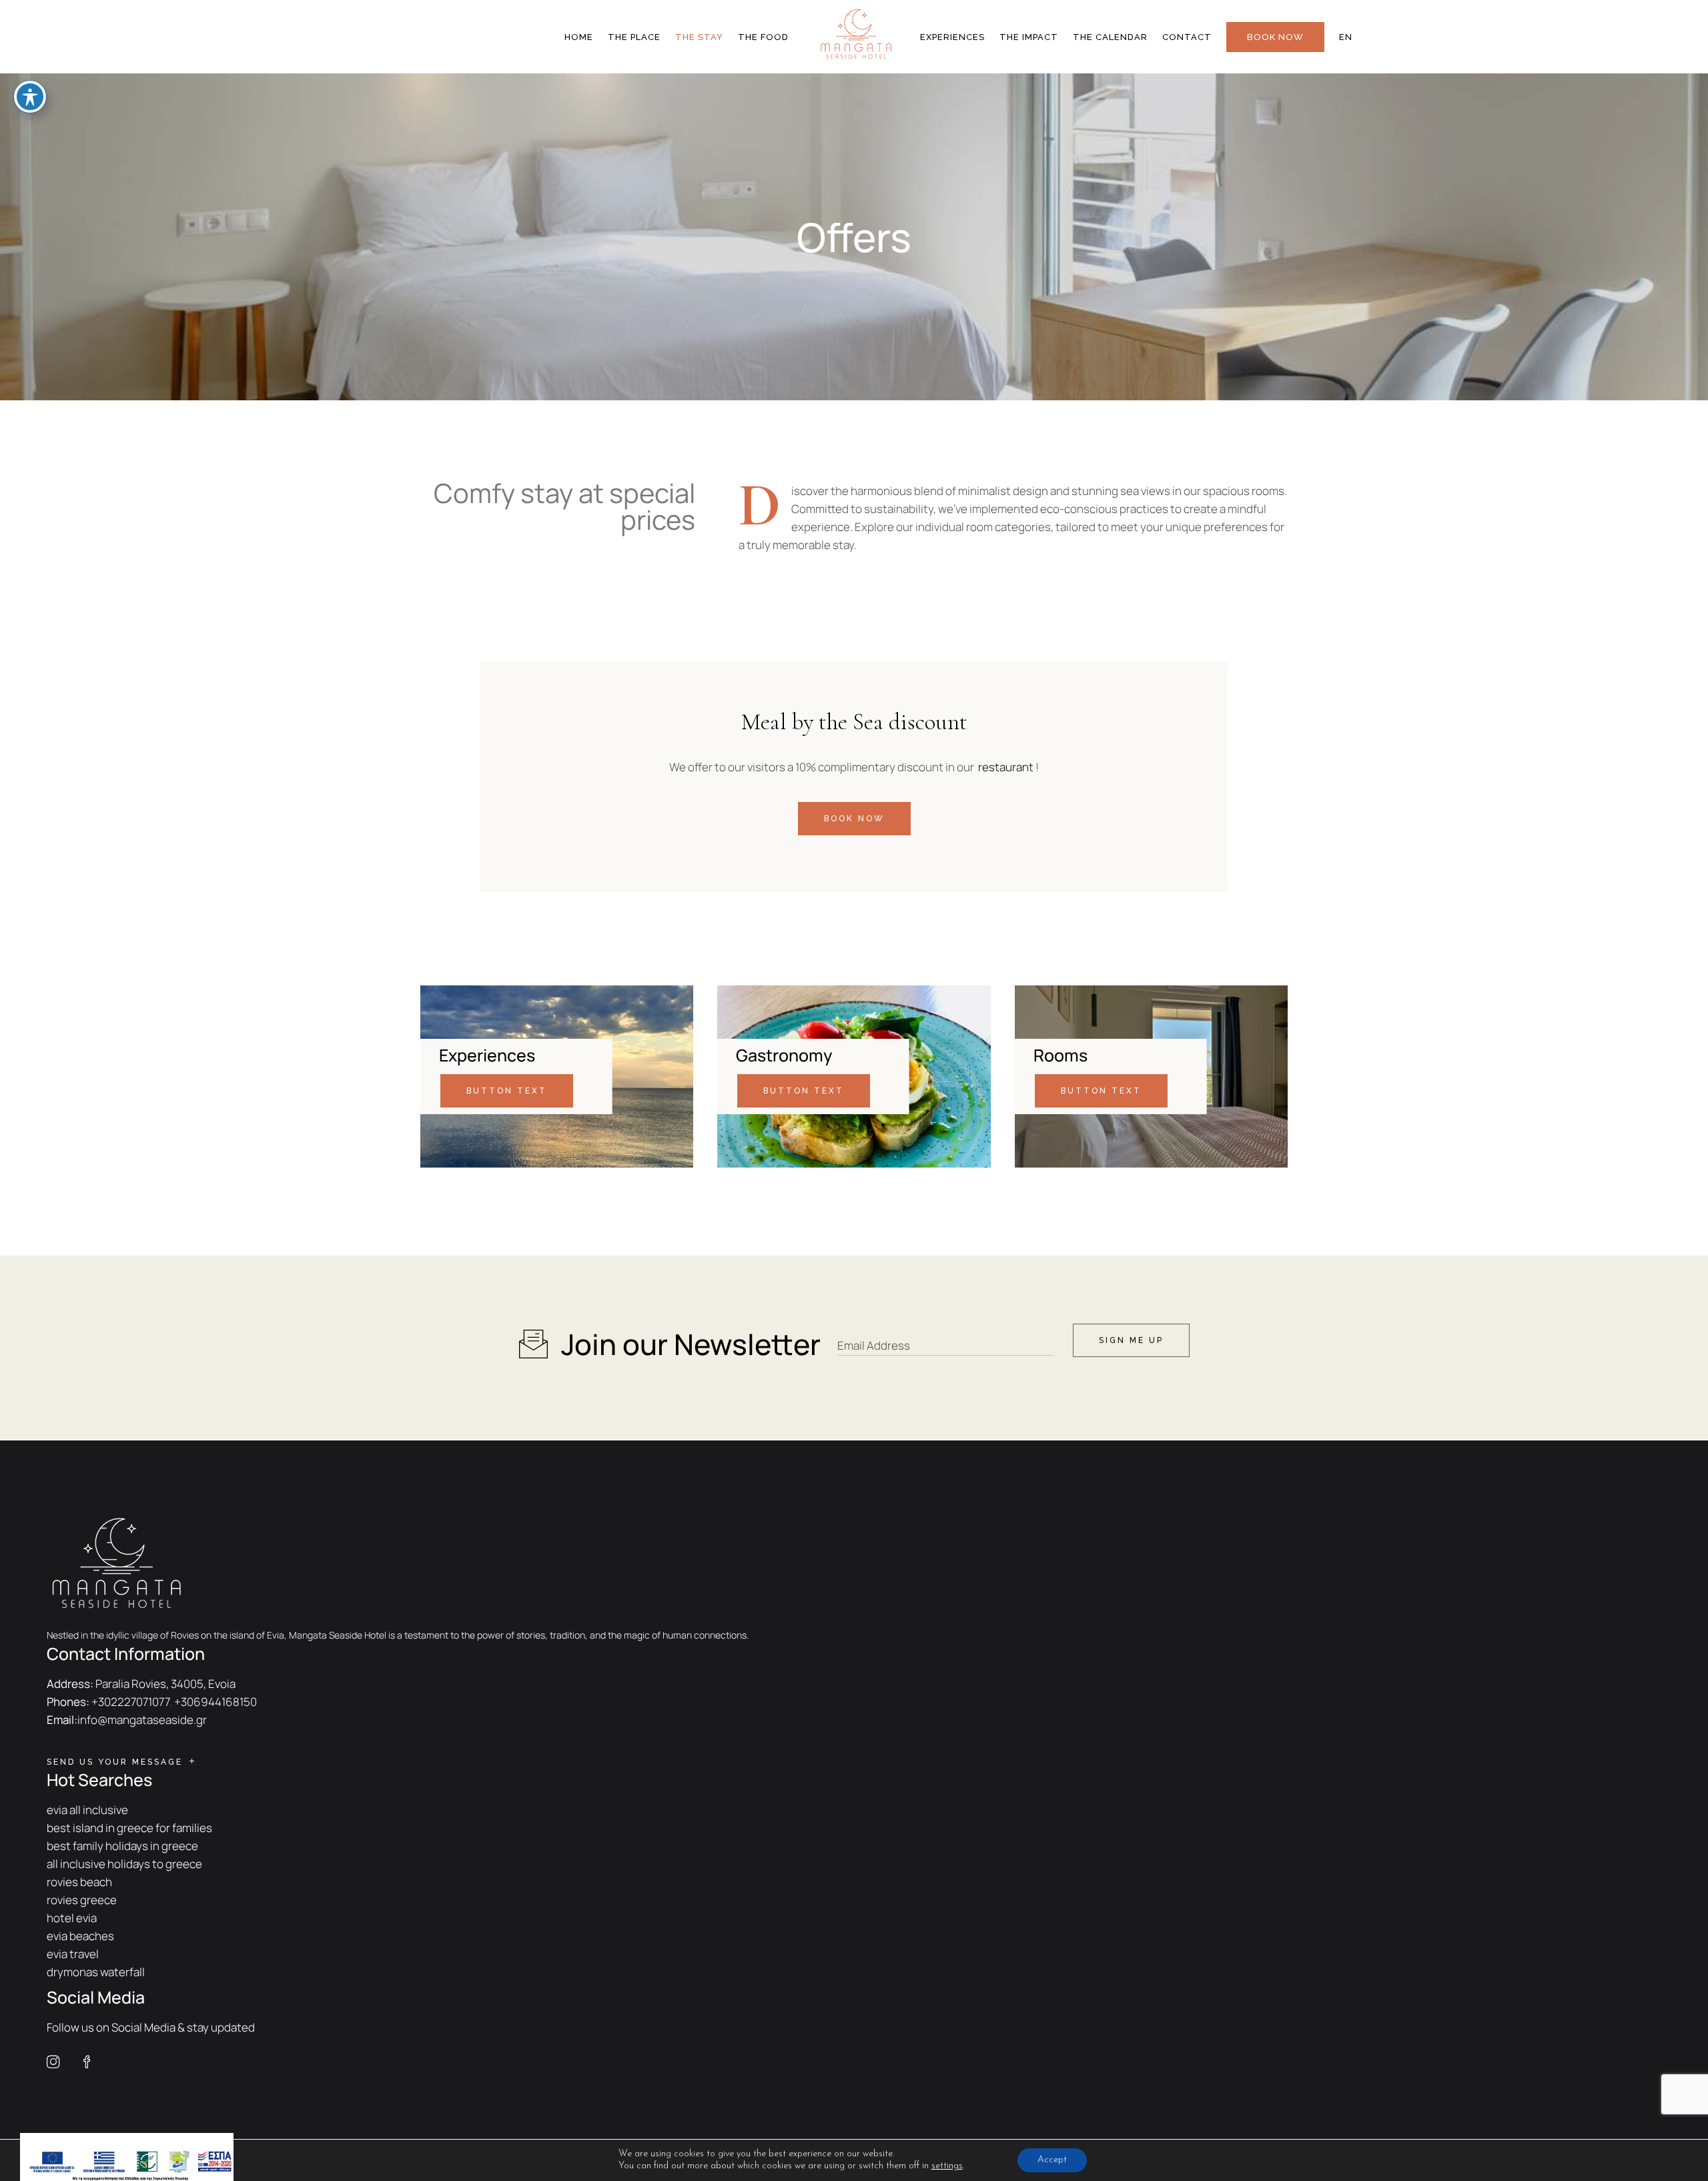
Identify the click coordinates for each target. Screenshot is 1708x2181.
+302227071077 (130, 1702)
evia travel (73, 1954)
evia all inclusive (87, 1810)
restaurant (1006, 767)
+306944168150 (216, 1702)
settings (947, 2166)
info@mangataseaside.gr (142, 1720)
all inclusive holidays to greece (124, 1864)
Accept (1052, 2160)
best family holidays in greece (122, 1846)
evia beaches (80, 1936)
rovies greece (82, 1900)
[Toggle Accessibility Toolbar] (30, 97)
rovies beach (79, 1882)
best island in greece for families (129, 1828)
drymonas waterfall (96, 1972)
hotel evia (72, 1918)
